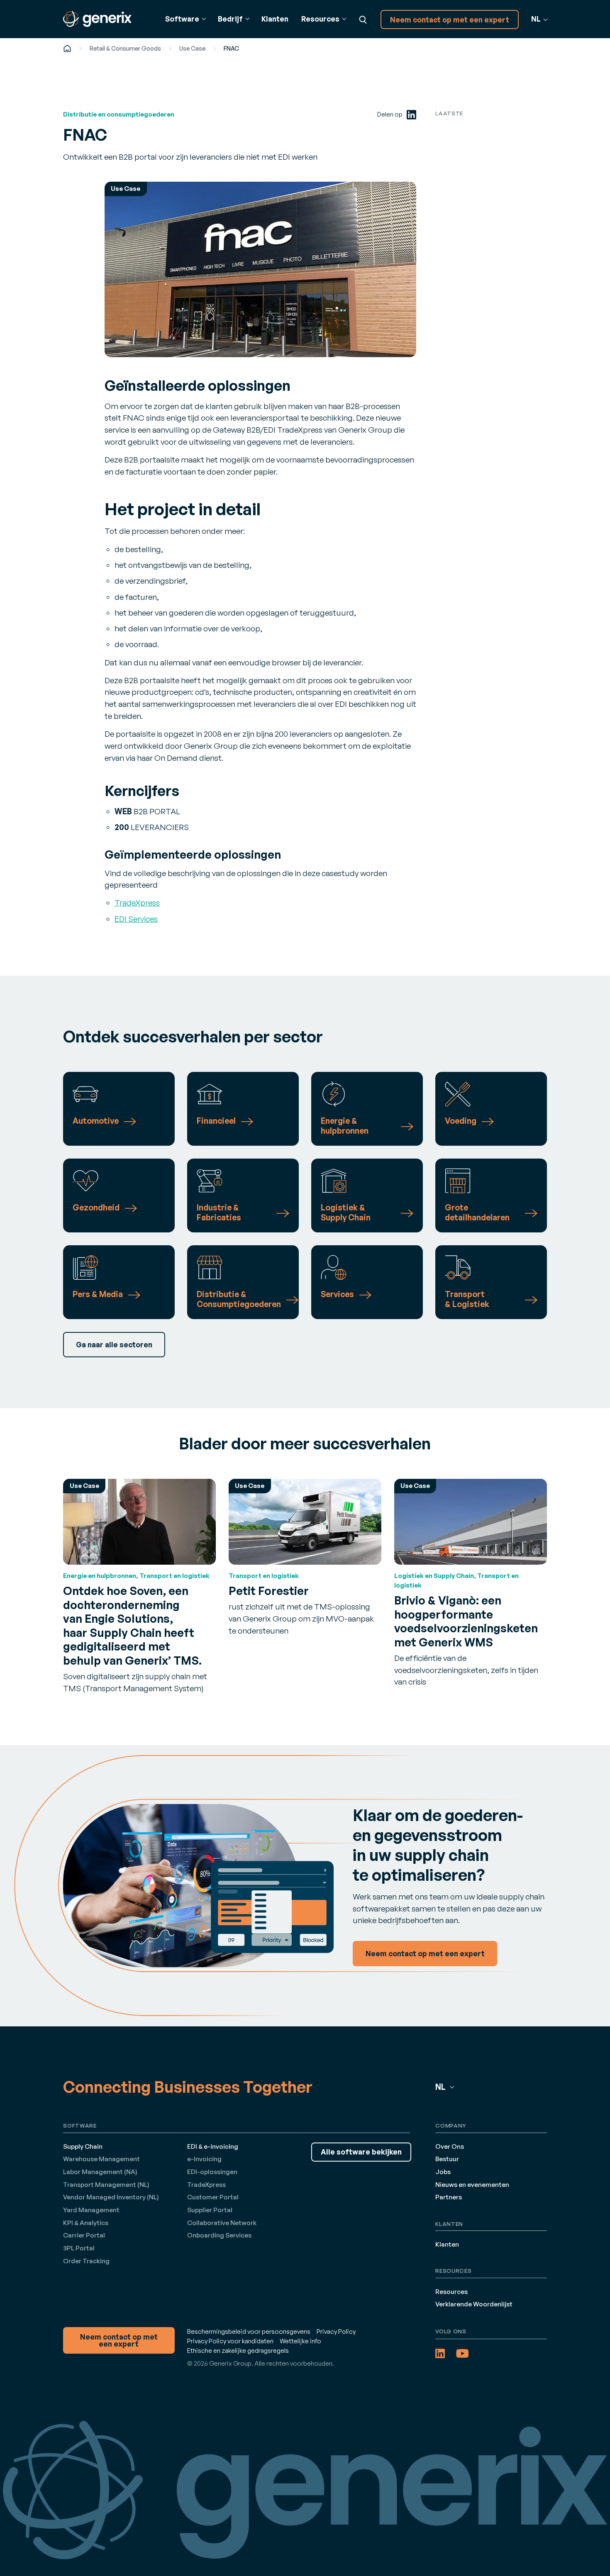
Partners (449, 2197)
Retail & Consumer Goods (125, 48)
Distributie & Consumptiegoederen (239, 1299)
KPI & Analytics (86, 2223)
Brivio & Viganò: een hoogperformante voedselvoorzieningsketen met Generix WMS (466, 1621)
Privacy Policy (336, 2331)
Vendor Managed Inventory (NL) (111, 2197)
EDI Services (136, 919)
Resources (451, 2292)
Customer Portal (213, 2197)
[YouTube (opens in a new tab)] (462, 2353)
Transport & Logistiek (467, 1299)
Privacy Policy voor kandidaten (230, 2341)
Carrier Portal (84, 2235)
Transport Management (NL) (106, 2185)
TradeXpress (137, 903)
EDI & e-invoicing (213, 2146)
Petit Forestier (269, 1591)
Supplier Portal (210, 2210)
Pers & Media (98, 1294)
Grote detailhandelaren (477, 1213)
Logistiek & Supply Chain (346, 1213)
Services (337, 1294)
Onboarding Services (219, 2235)
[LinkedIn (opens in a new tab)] (411, 115)
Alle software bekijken (361, 2152)
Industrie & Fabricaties (219, 1213)
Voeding (461, 1121)
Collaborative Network (222, 2223)
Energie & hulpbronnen (345, 1126)
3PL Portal (79, 2248)
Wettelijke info (300, 2341)
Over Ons (450, 2146)
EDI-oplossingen (212, 2172)
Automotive (96, 1121)
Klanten (275, 19)
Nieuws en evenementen (472, 2185)
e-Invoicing (204, 2159)
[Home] (67, 48)
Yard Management (91, 2210)
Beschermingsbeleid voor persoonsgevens (249, 2331)
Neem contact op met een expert (450, 20)
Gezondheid (96, 1208)
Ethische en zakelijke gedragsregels (238, 2351)
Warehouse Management (101, 2159)
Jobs (443, 2172)
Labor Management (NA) (100, 2172)
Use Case (192, 48)
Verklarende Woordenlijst (474, 2304)
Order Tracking (86, 2261)
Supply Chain (83, 2146)
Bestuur (447, 2159)
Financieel (216, 1121)
